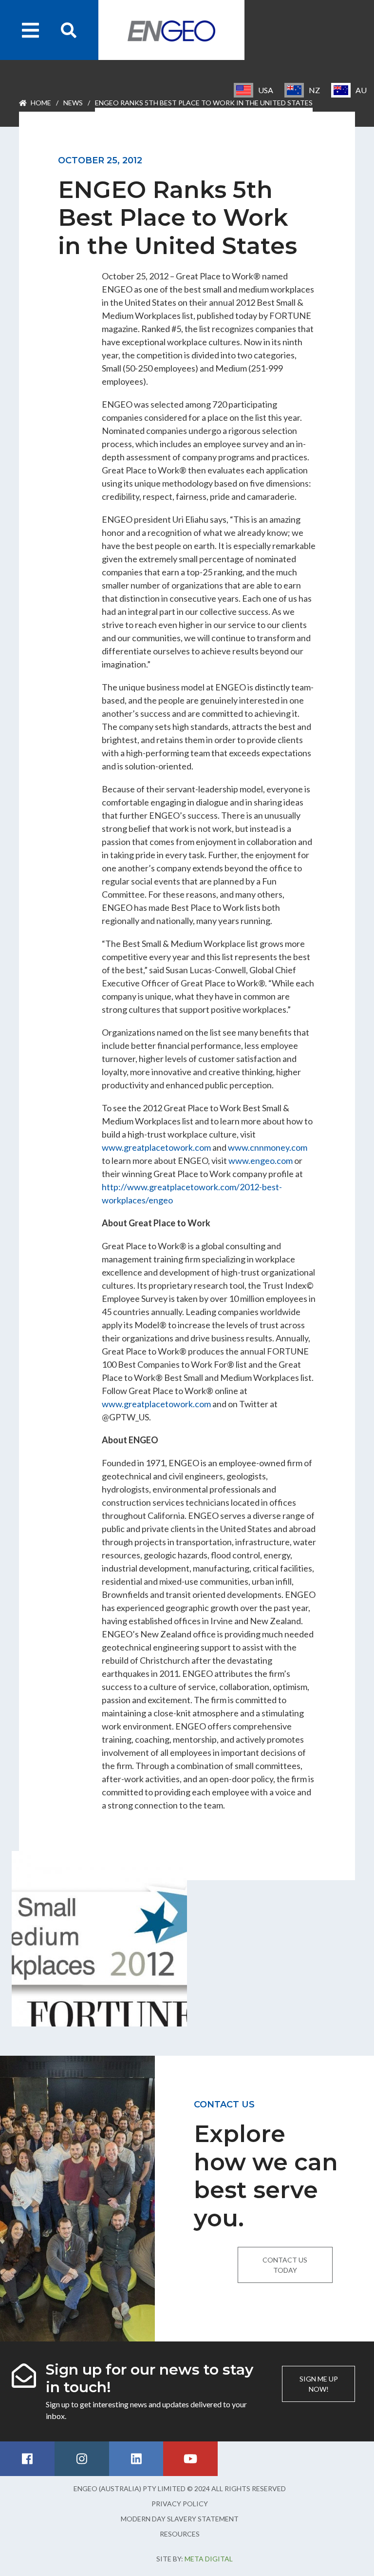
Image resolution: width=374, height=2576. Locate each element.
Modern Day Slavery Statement (180, 2519)
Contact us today (285, 2265)
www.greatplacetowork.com (156, 1147)
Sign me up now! (319, 2384)
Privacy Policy (180, 2504)
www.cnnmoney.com (268, 1147)
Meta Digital (209, 2559)
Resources (180, 2534)
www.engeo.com (261, 1160)
